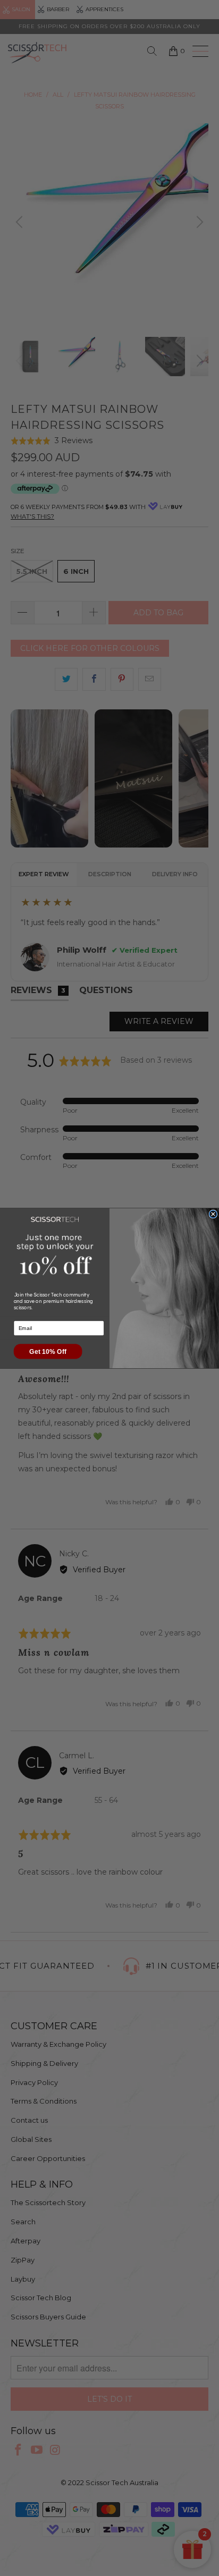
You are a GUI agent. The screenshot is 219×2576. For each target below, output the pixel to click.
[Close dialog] (213, 1214)
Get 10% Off (48, 1351)
